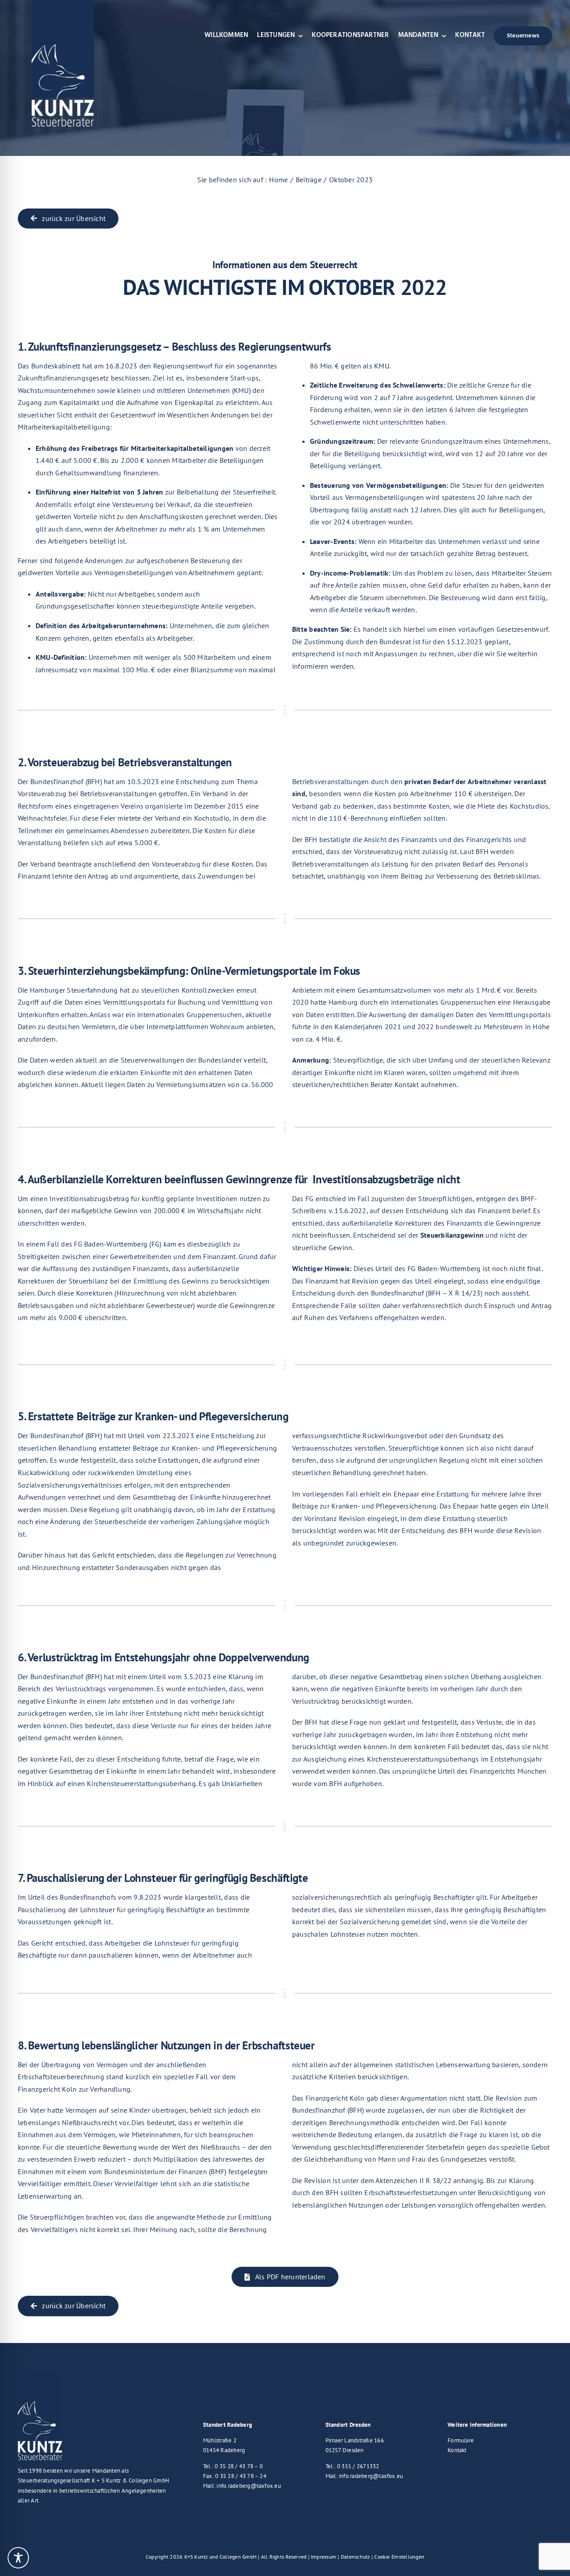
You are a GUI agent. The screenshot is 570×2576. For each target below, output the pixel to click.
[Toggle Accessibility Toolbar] (18, 2558)
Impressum (324, 2557)
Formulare (461, 2440)
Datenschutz (355, 2557)
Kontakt (457, 2450)
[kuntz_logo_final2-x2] (40, 2373)
